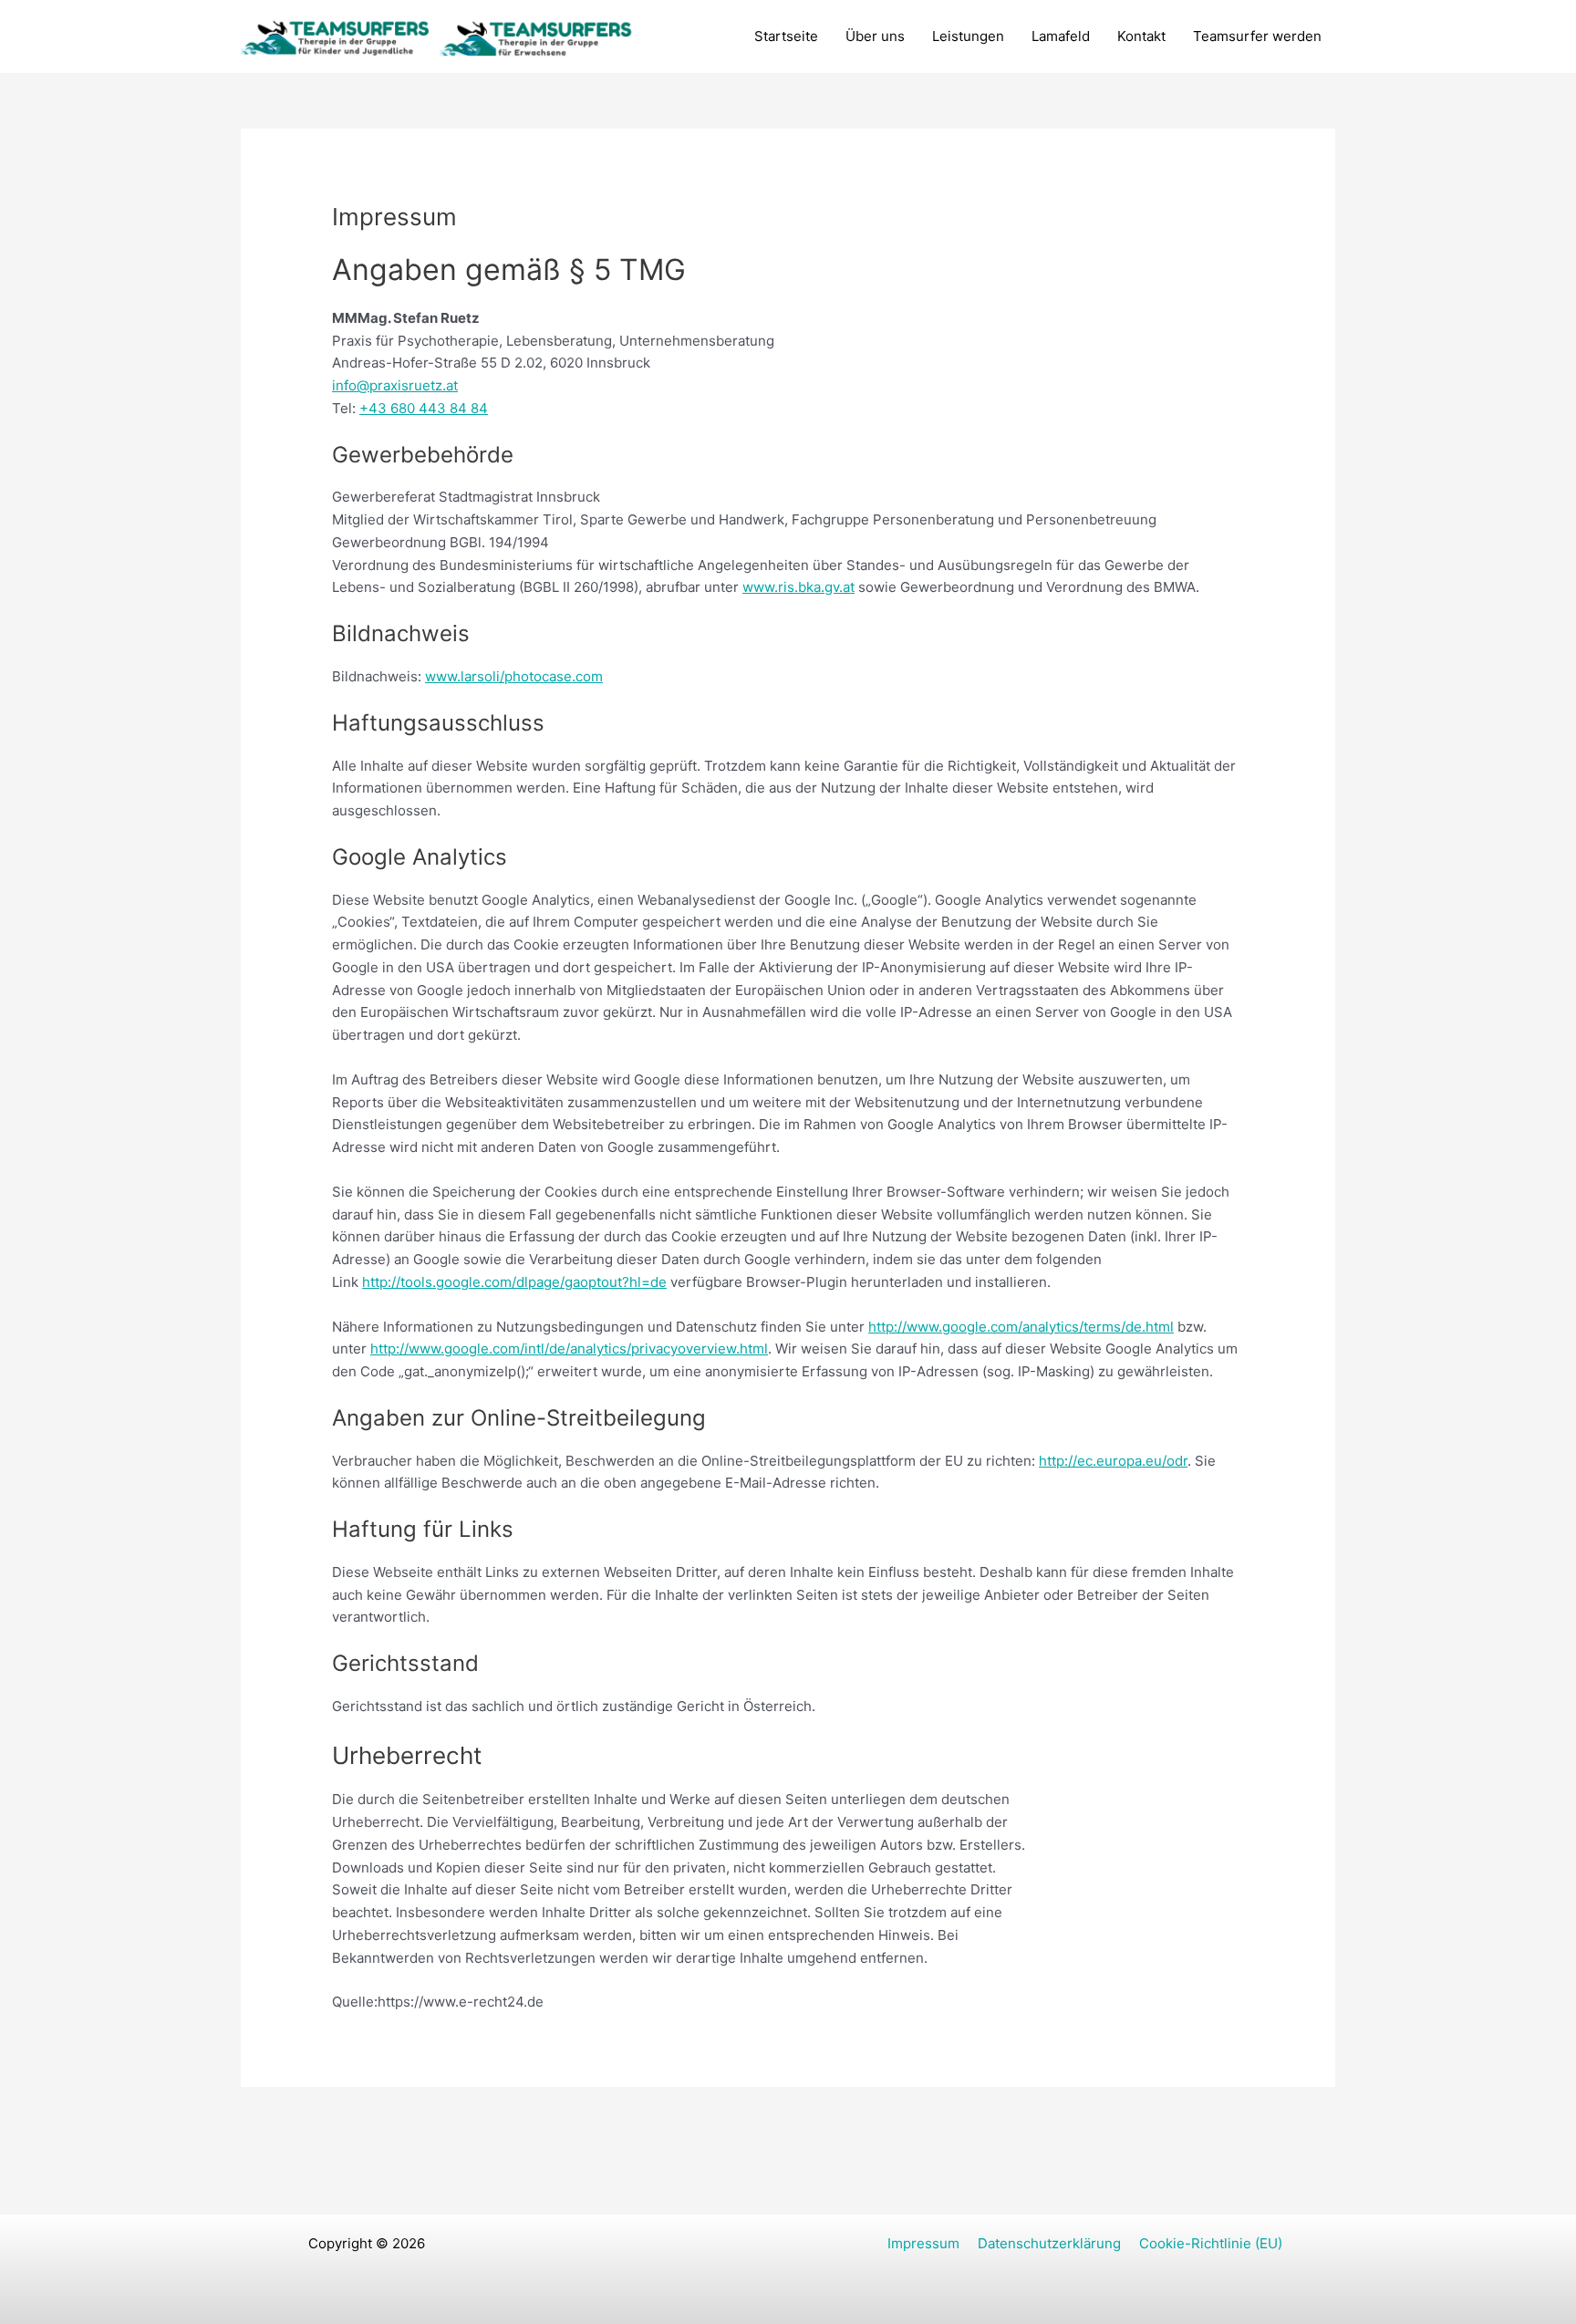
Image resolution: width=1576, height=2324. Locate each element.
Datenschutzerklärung (1049, 2243)
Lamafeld (1061, 36)
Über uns (875, 36)
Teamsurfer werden (1257, 36)
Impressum (923, 2243)
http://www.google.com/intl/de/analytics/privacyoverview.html (569, 1349)
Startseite (786, 36)
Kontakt (1141, 36)
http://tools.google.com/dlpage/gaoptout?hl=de (514, 1282)
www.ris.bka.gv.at (798, 587)
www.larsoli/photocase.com (514, 676)
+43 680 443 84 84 (424, 408)
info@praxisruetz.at (395, 385)
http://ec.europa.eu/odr (1113, 1461)
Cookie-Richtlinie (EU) (1211, 2243)
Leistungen (968, 36)
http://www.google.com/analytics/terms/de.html (1021, 1327)
